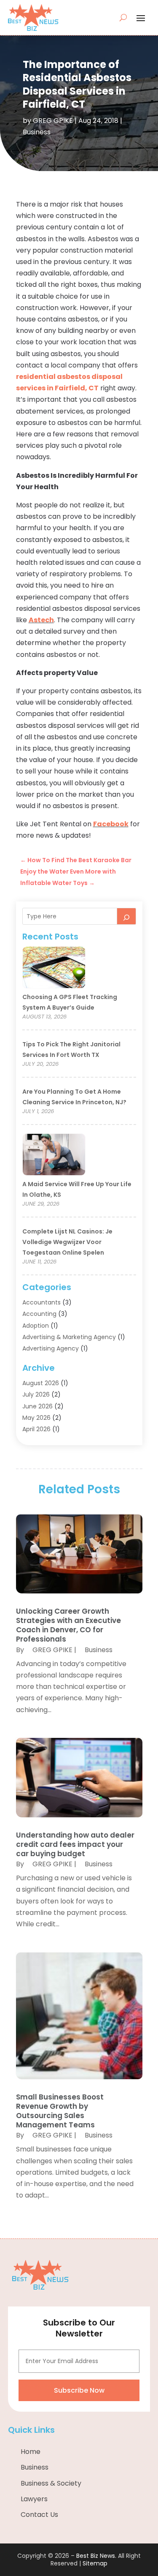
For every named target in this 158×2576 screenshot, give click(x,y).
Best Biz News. (96, 2556)
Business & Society (51, 2483)
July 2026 (36, 1394)
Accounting (39, 1314)
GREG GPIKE (53, 121)
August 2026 (41, 1383)
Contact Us (39, 2515)
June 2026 (37, 1406)
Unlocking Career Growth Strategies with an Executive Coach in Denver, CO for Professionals (68, 1625)
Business (37, 132)
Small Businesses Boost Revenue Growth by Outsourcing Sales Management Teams (60, 2111)
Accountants (42, 1302)
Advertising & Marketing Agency (69, 1337)
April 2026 (36, 1429)
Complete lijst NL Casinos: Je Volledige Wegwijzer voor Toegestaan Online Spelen (67, 1242)
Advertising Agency (51, 1348)
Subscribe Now (79, 2390)
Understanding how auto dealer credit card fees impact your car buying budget (75, 1844)
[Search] (126, 916)
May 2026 (36, 1418)
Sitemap (95, 2563)
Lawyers (34, 2499)
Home (31, 2452)
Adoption (36, 1326)
